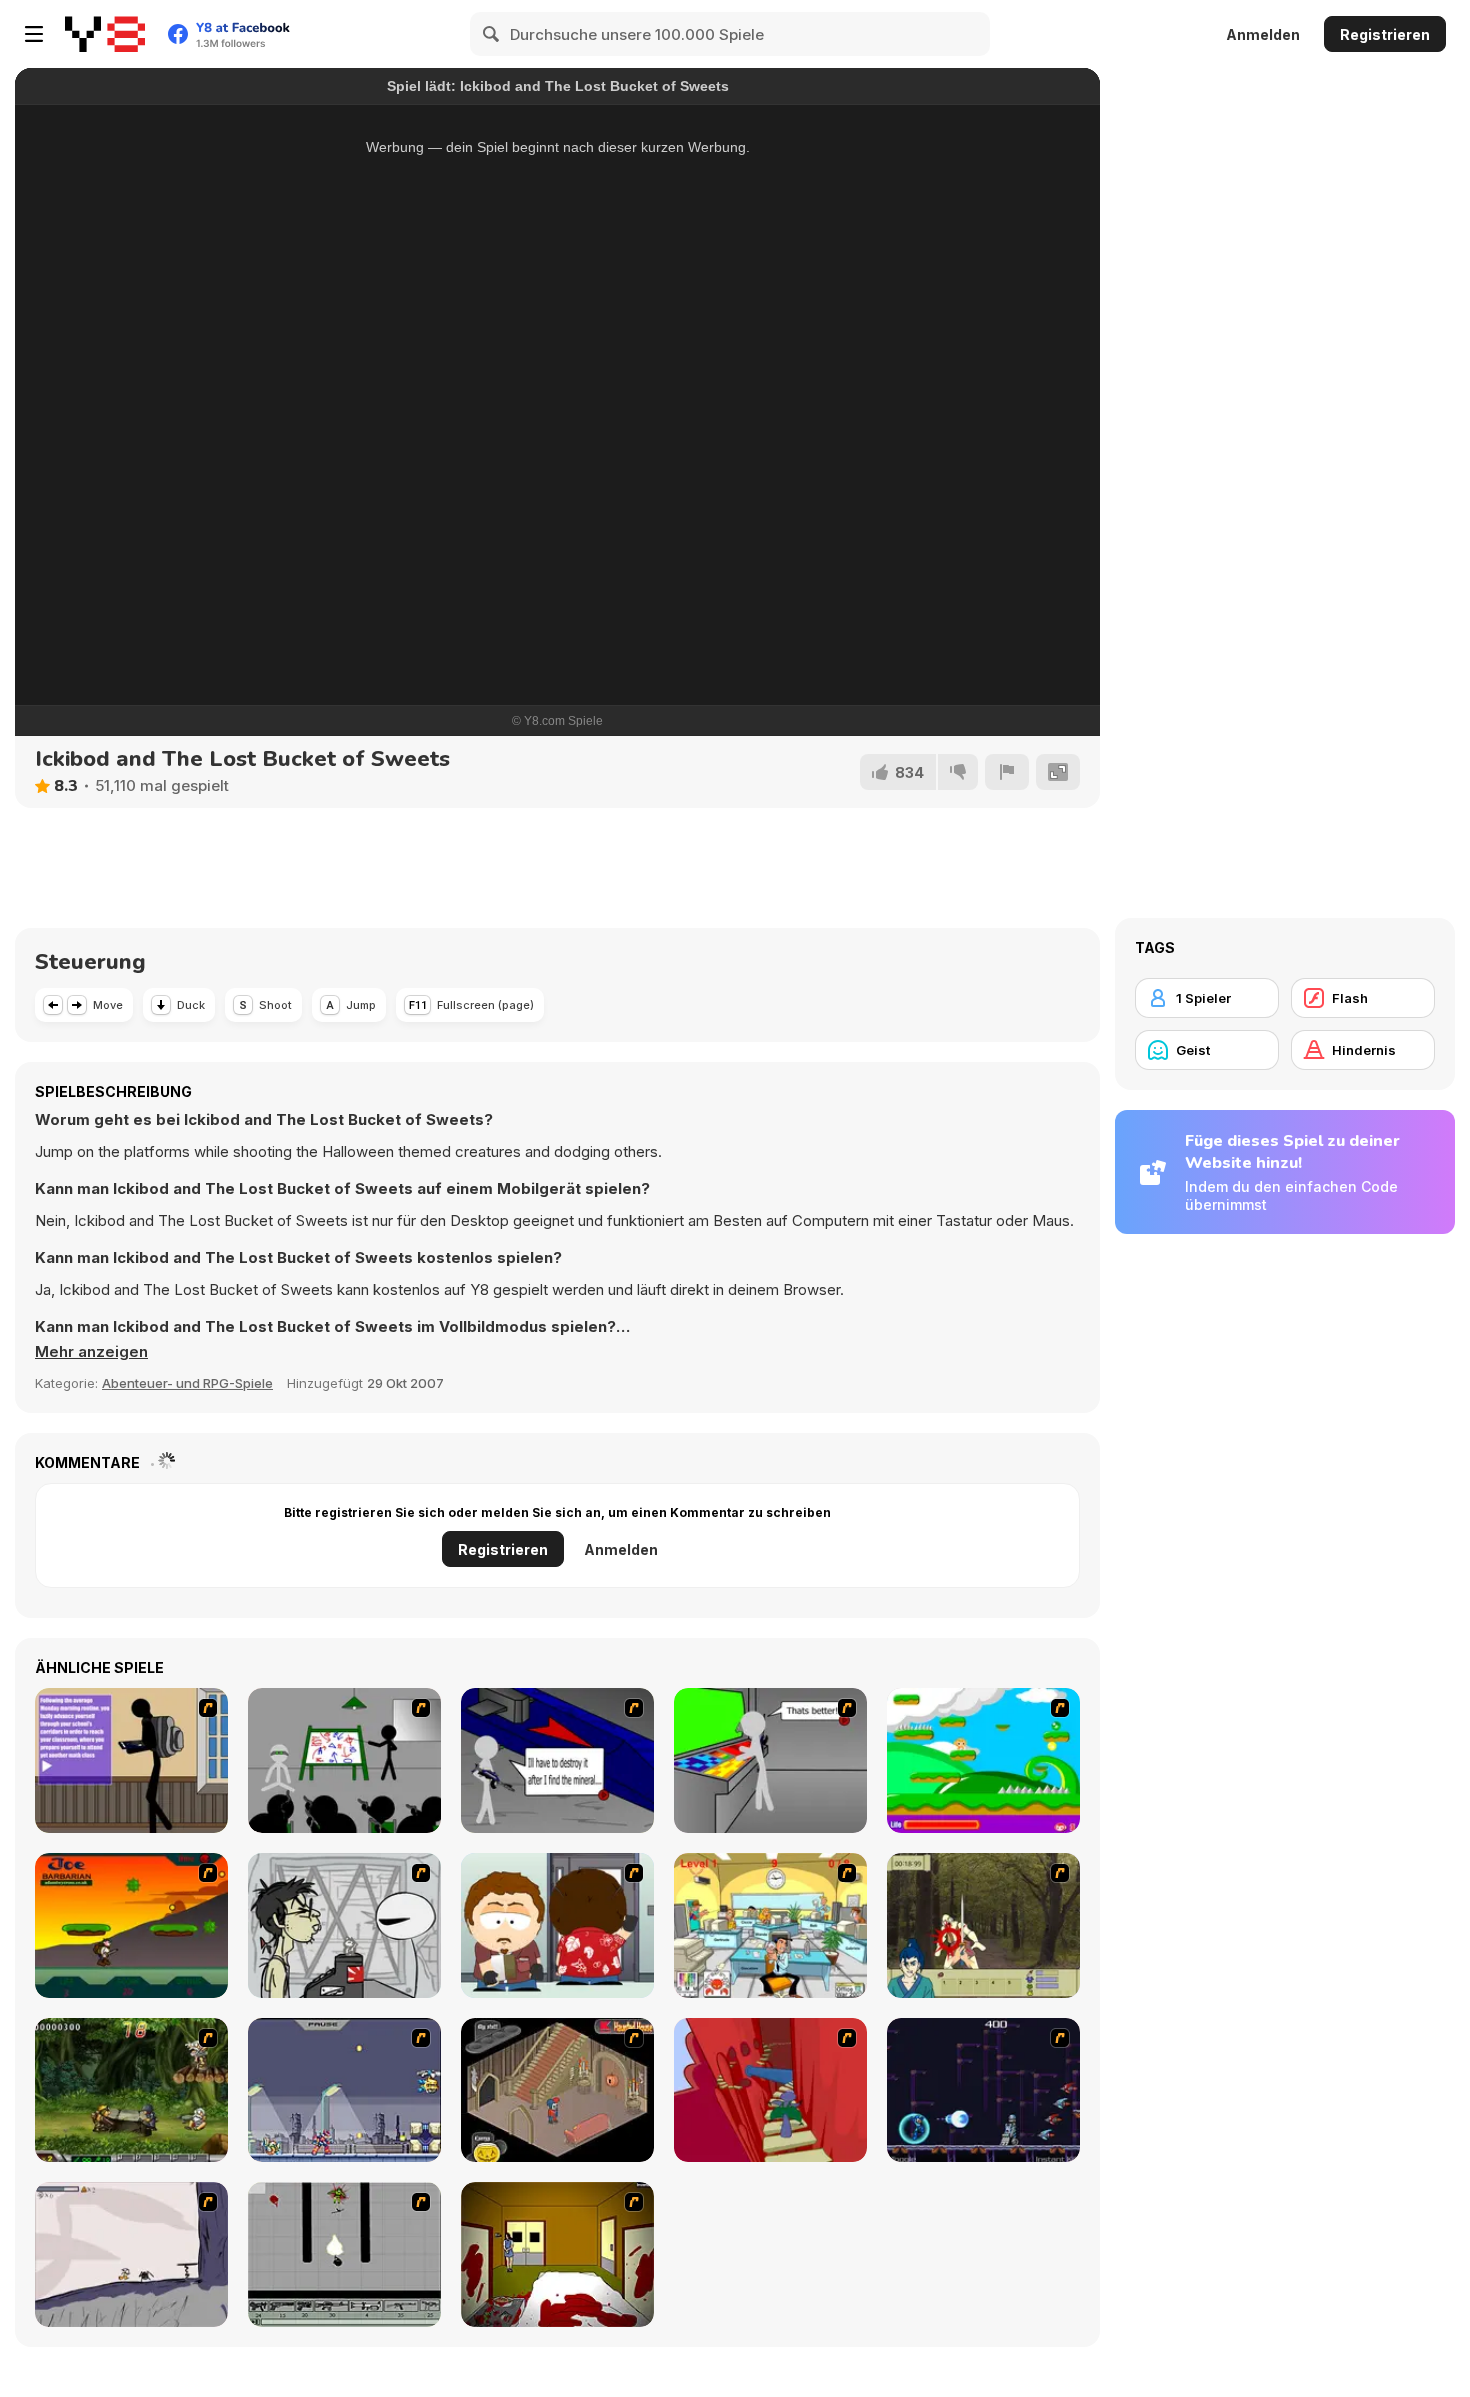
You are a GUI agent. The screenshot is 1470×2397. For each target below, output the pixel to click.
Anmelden (1263, 34)
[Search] (492, 34)
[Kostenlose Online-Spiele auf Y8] (105, 34)
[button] (91, 1352)
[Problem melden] (1007, 772)
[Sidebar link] (34, 34)
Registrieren (1385, 34)
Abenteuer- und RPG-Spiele (187, 1383)
